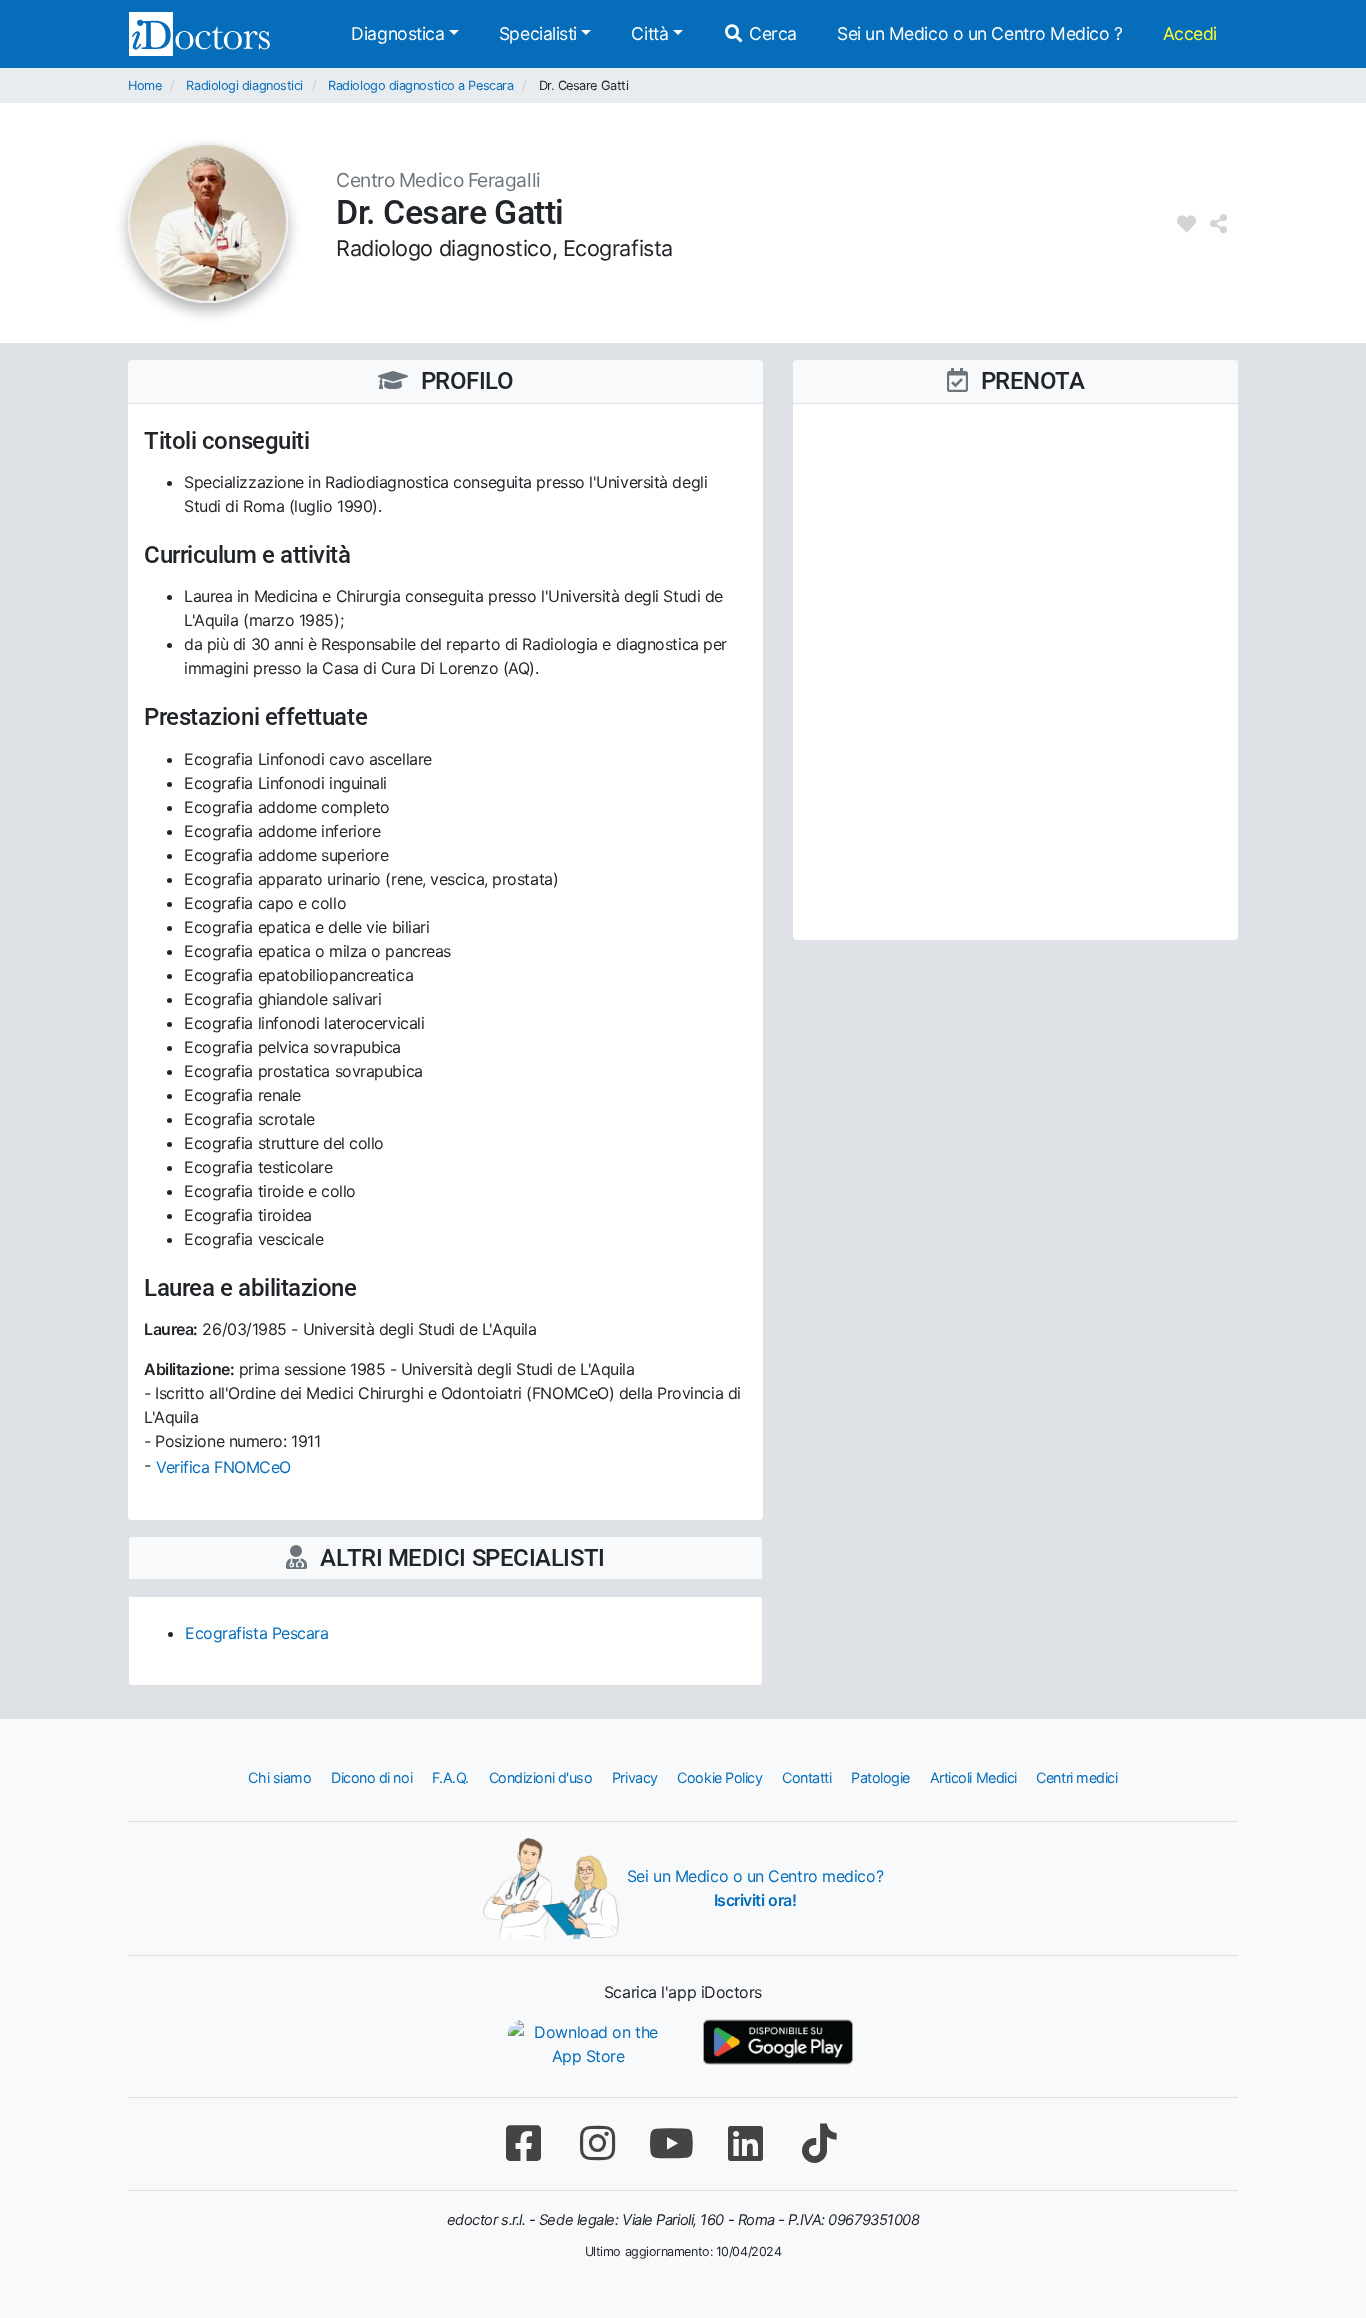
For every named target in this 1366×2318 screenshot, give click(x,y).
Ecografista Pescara (256, 1633)
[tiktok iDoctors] (819, 2143)
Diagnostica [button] (397, 33)
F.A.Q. (450, 1777)
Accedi (1190, 33)
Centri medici (1076, 1777)
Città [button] (649, 33)
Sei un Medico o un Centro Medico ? (980, 33)
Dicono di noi (371, 1777)
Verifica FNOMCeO (223, 1467)
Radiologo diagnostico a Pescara (420, 85)
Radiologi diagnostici (244, 85)
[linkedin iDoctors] (745, 2143)
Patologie (880, 1777)
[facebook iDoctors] (523, 2143)
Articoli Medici (973, 1777)
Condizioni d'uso (541, 1777)
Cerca (771, 33)
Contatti (806, 1777)
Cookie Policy (719, 1777)
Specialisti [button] (538, 33)
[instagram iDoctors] (597, 2143)
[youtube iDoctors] (671, 2143)
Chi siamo (279, 1777)
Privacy (635, 1777)
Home (144, 85)
